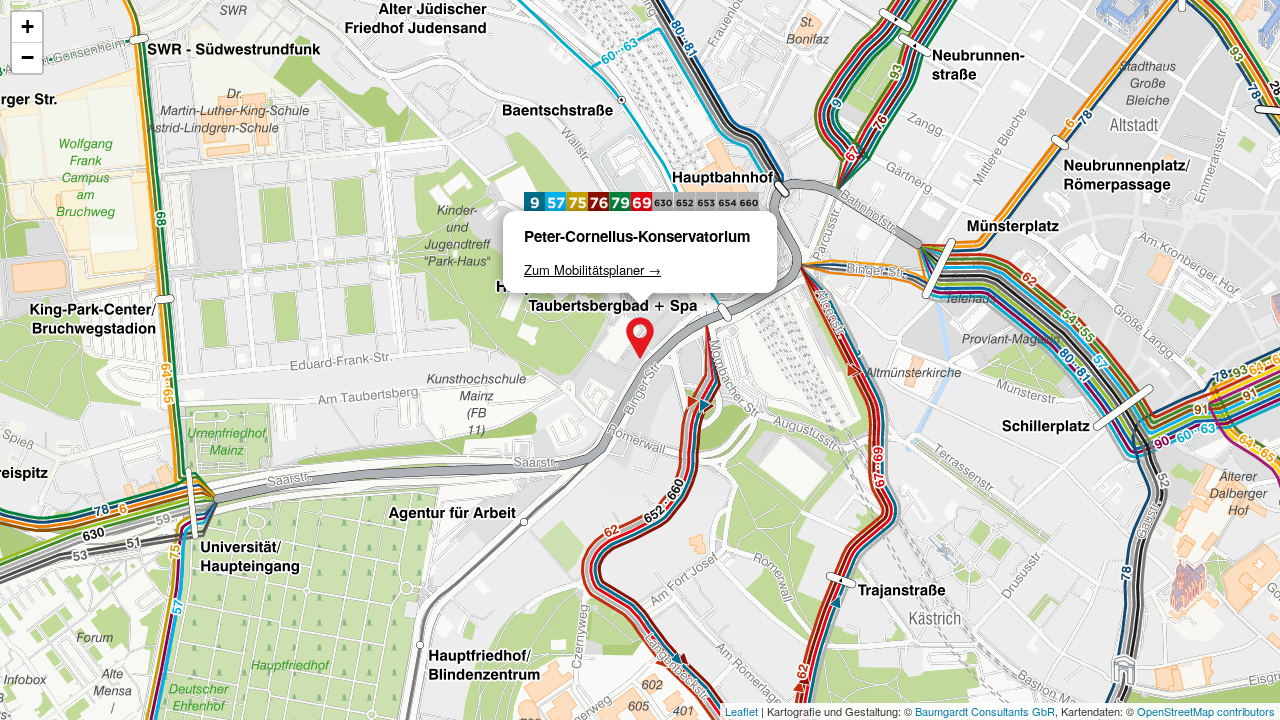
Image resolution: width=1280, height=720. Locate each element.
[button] (640, 338)
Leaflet (741, 711)
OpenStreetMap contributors (1206, 711)
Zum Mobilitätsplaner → (592, 269)
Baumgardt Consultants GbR (985, 711)
